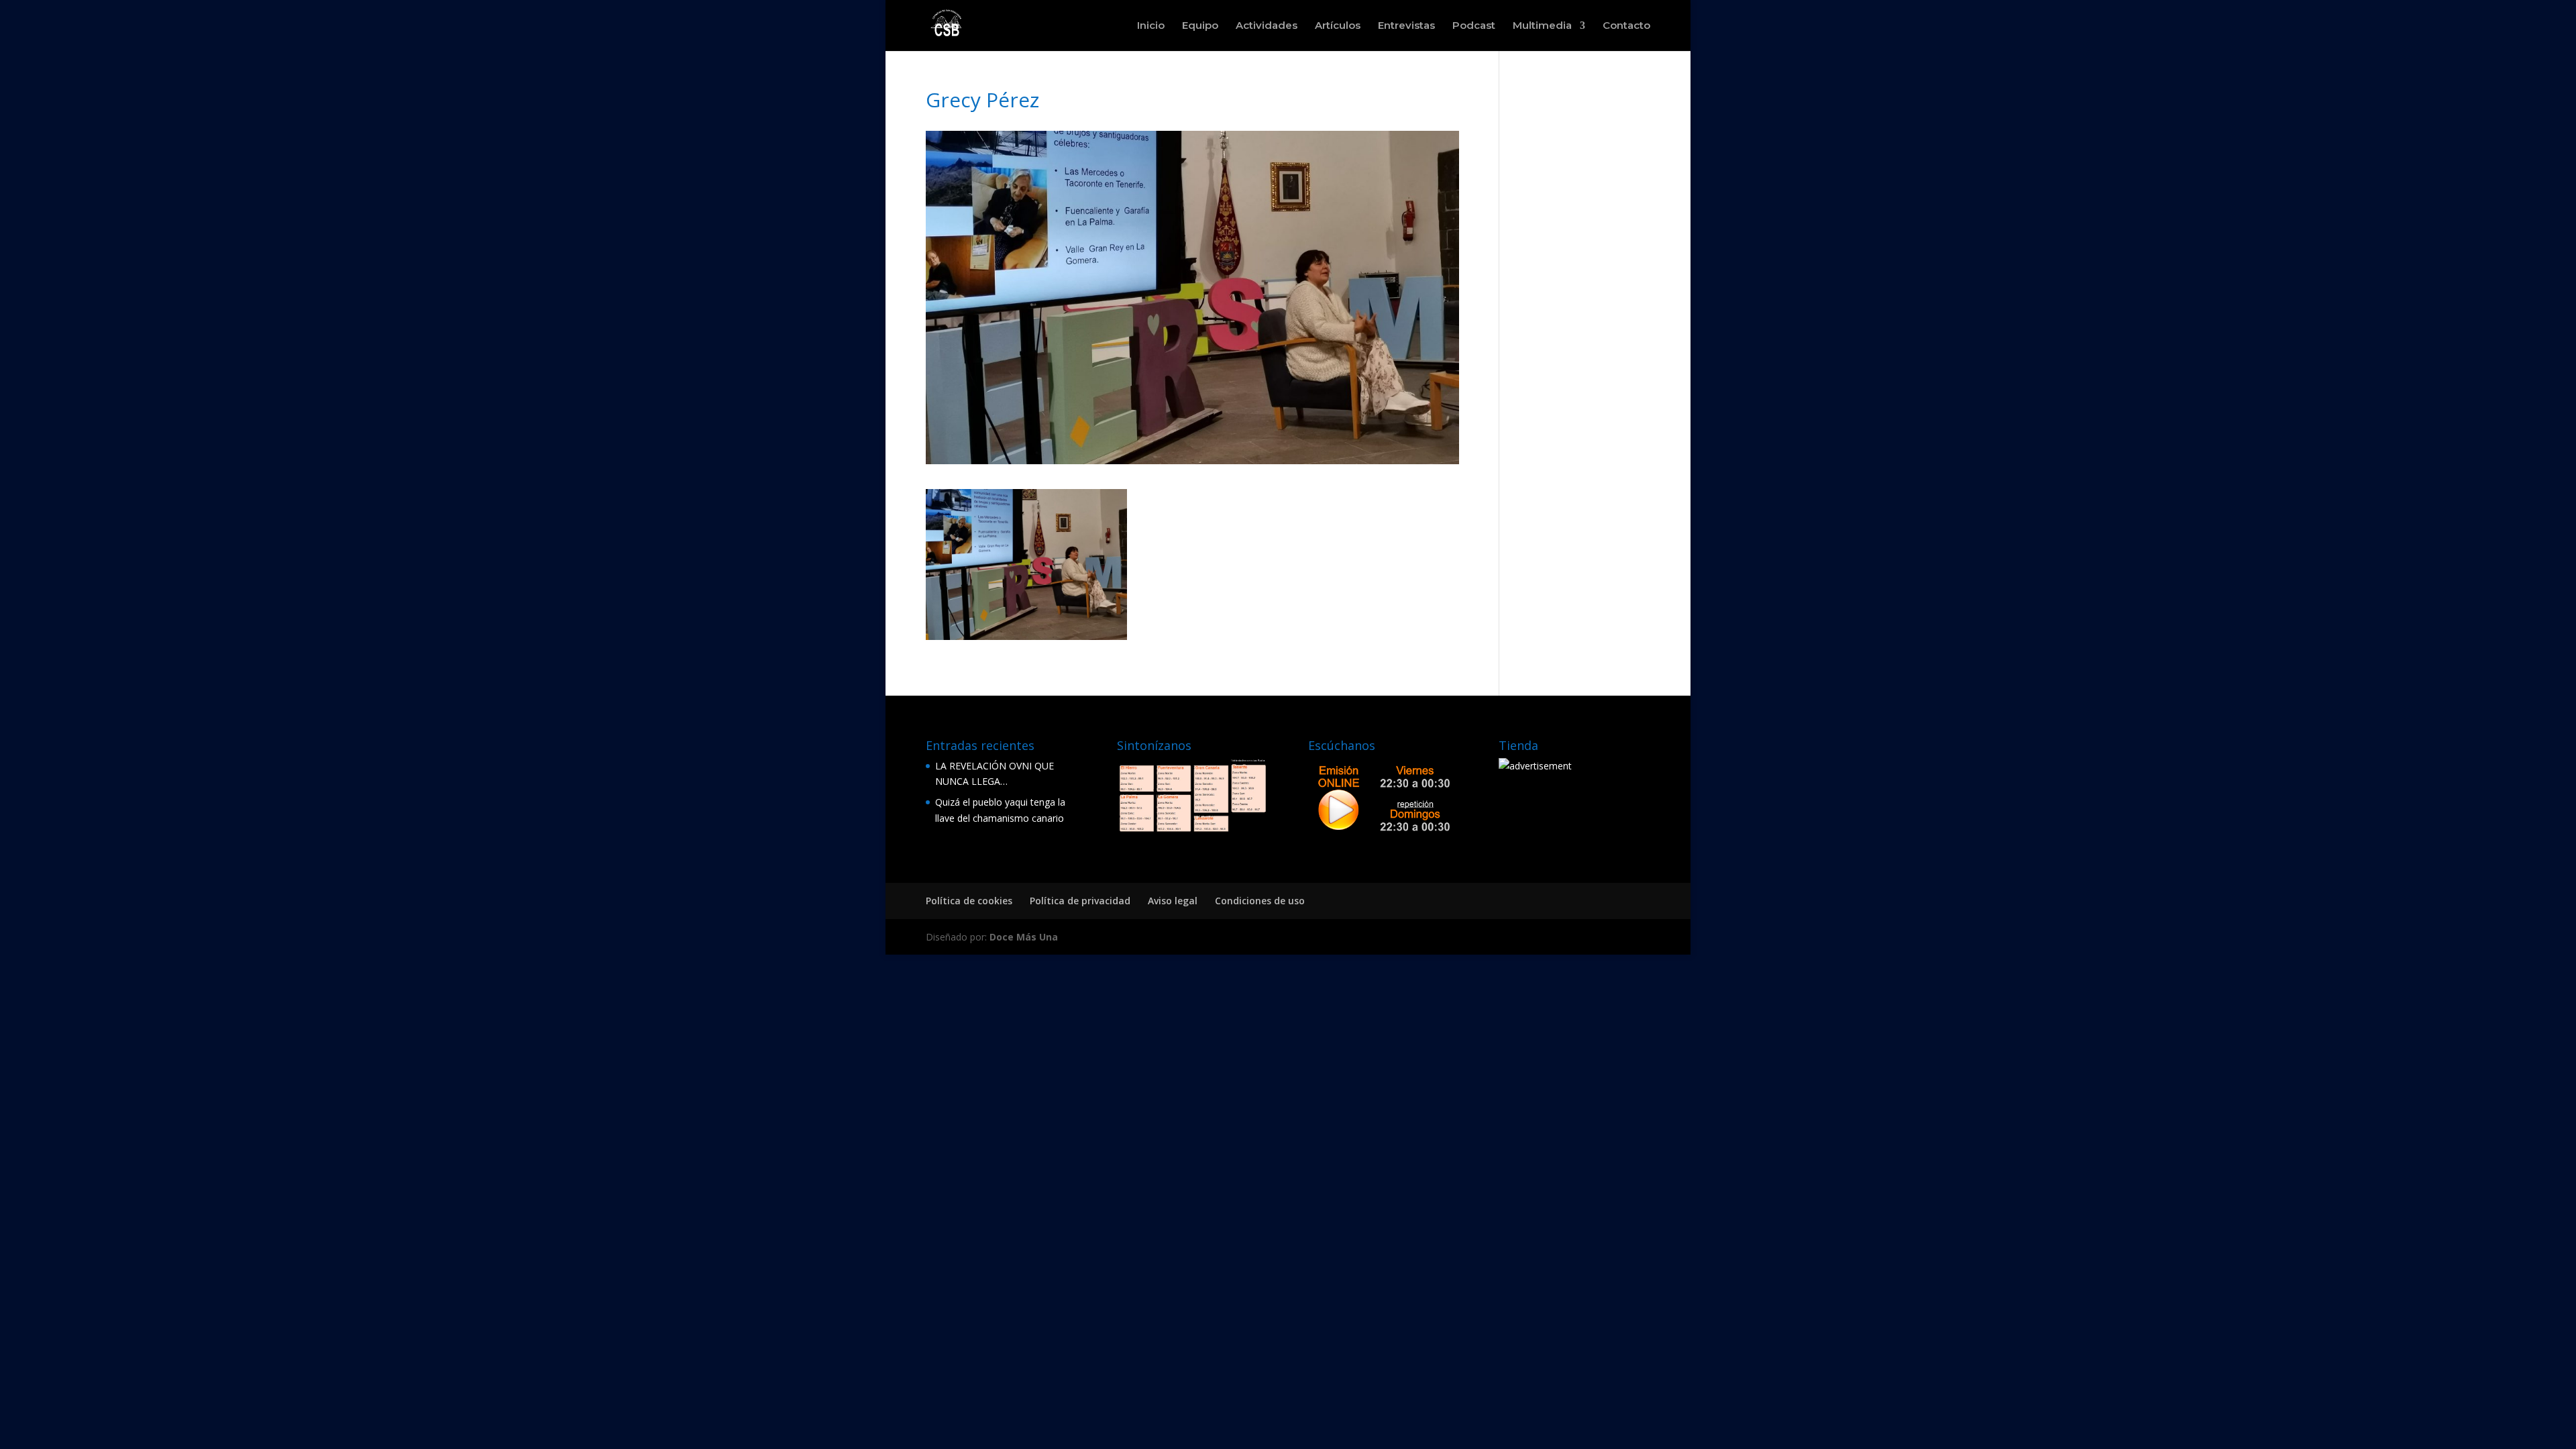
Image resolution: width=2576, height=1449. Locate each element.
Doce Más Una (1024, 937)
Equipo (1200, 26)
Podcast (1474, 26)
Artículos (1338, 26)
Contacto (1626, 26)
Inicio (1151, 26)
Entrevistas (1406, 26)
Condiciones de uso (1260, 901)
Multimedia (1542, 26)
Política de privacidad (1080, 901)
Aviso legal (1173, 901)
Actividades (1267, 26)
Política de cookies (969, 901)
